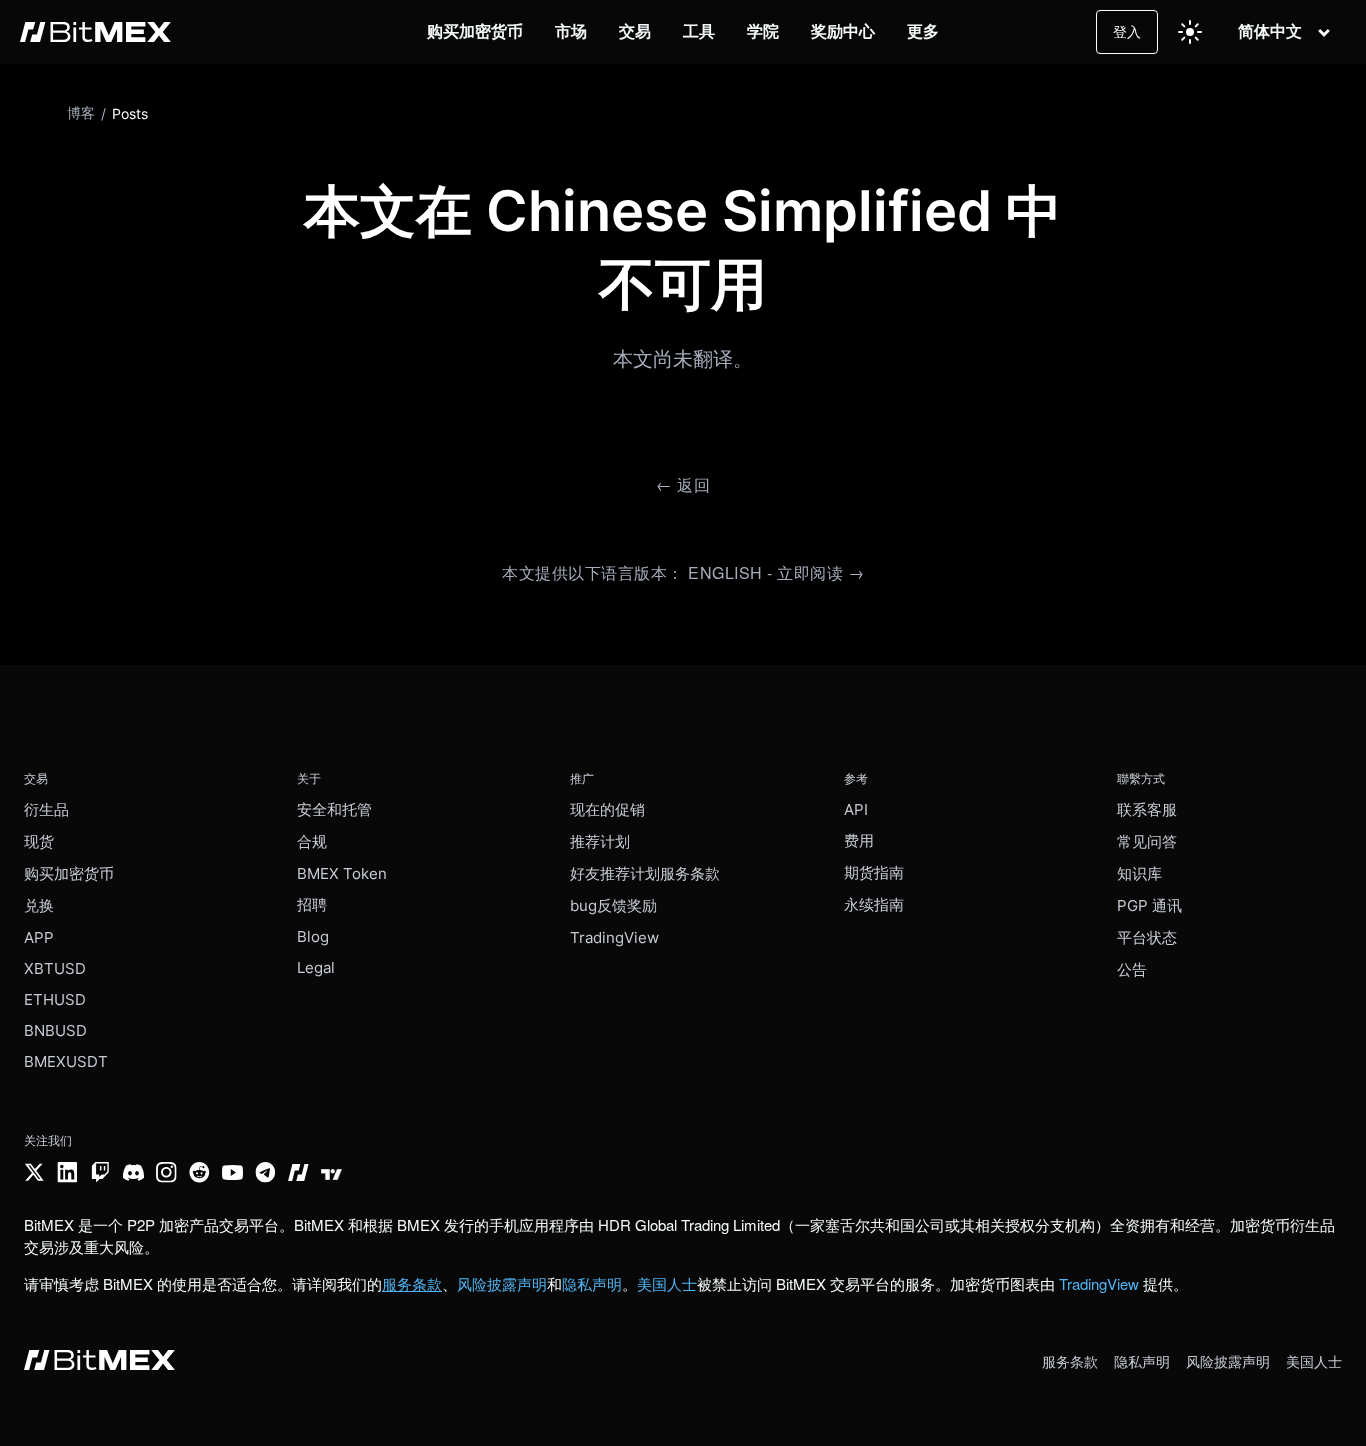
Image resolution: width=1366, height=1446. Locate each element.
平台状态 (1147, 937)
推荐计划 (600, 841)
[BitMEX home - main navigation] (95, 32)
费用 (859, 840)
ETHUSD (55, 999)
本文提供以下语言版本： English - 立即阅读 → (683, 572)
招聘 (312, 904)
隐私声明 (592, 1283)
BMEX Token (342, 873)
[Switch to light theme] (1190, 32)
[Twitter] (34, 1174)
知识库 (1139, 873)
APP (39, 937)
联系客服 (1147, 809)
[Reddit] (199, 1174)
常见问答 (1147, 841)
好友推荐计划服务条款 (645, 873)
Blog (313, 936)
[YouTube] (232, 1174)
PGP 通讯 (1149, 905)
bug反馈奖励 (613, 905)
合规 (312, 841)
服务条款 (1070, 1361)
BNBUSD (55, 1030)
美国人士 (667, 1283)
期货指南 (874, 872)
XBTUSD (55, 968)
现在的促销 (607, 809)
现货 (39, 841)
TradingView (614, 937)
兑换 (39, 905)
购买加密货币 (69, 873)
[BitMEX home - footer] (99, 1362)
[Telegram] (265, 1174)
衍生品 (46, 809)
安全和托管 (334, 809)
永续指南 (874, 904)
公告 (1132, 969)
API (856, 809)
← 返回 (683, 484)
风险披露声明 (502, 1283)
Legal (316, 967)
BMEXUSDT (66, 1061)
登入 (1127, 31)
